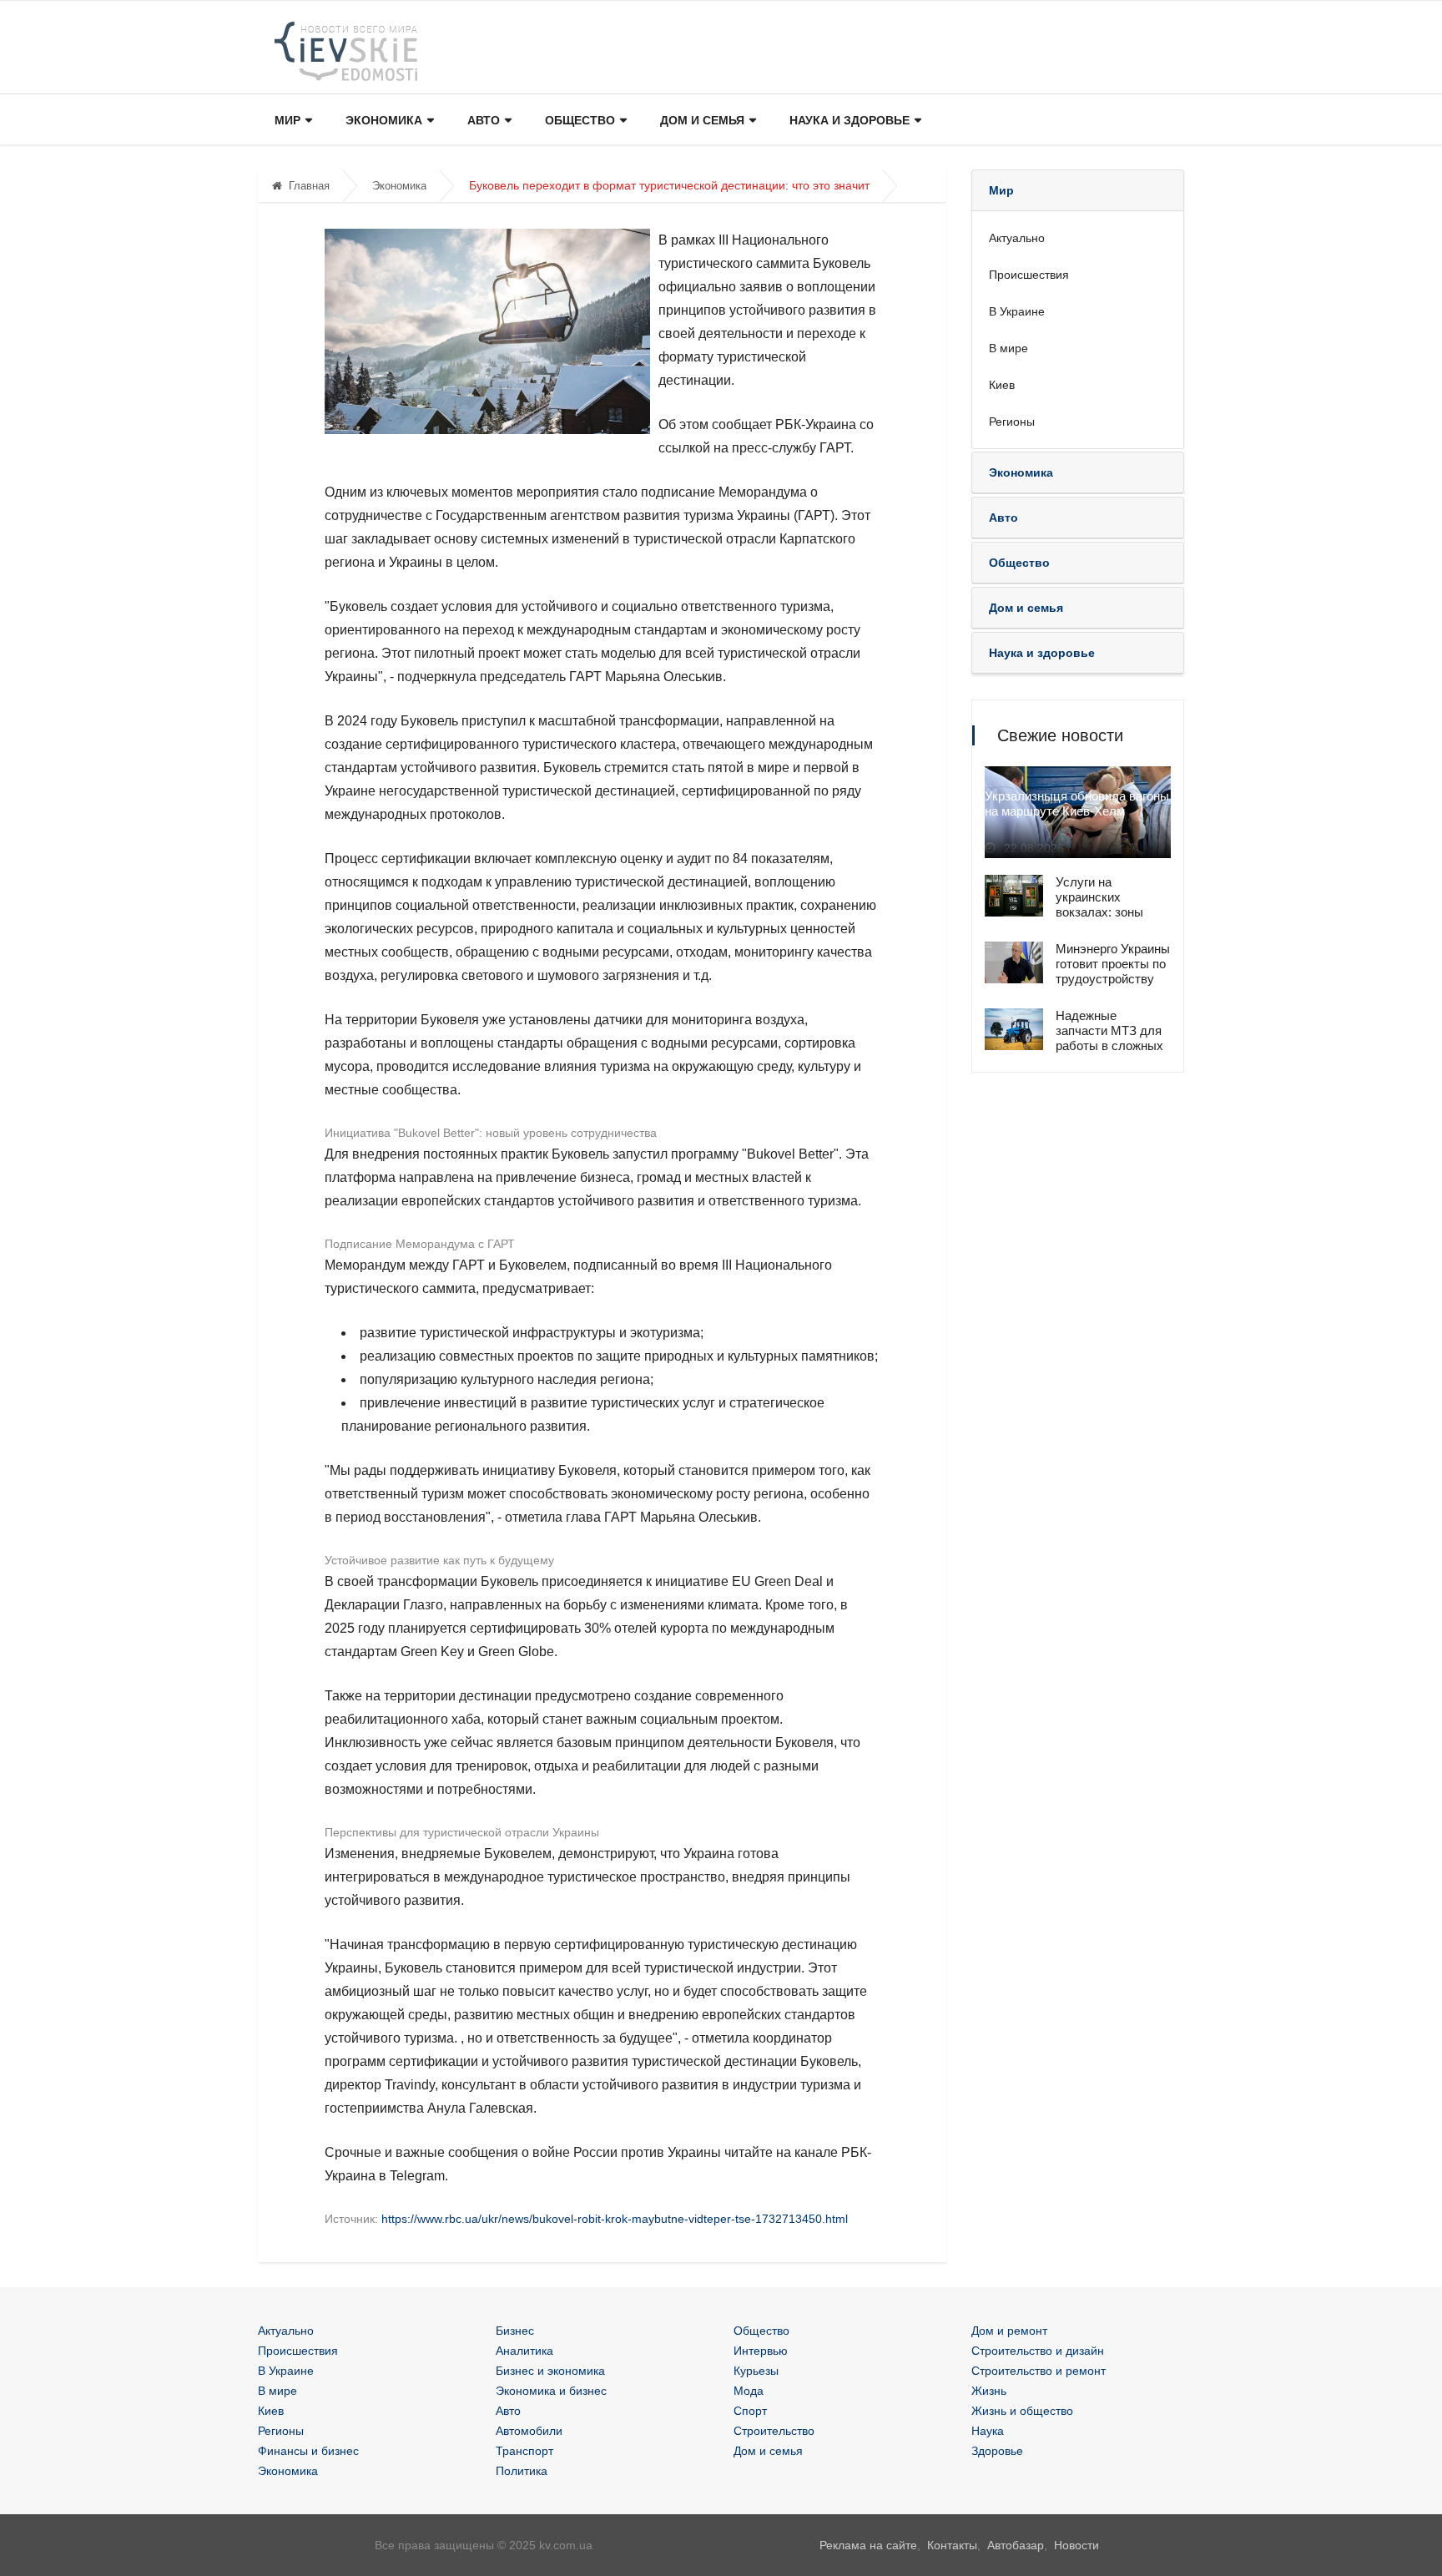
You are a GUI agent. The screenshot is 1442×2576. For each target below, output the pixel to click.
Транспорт (524, 2451)
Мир (287, 120)
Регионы (1012, 422)
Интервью (761, 2351)
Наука (988, 2431)
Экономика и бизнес (551, 2391)
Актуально (1017, 238)
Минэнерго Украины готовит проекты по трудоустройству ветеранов (1113, 971)
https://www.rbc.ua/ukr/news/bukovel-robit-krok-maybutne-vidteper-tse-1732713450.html (615, 2219)
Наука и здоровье (850, 120)
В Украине (1017, 311)
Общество (580, 120)
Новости (1076, 2545)
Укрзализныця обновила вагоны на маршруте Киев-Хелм (1077, 803)
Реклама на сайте (868, 2545)
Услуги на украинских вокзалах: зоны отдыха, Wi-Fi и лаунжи (1099, 912)
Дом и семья (702, 120)
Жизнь (989, 2391)
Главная (309, 186)
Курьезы (756, 2371)
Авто (484, 120)
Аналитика (524, 2351)
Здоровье (997, 2451)
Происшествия (1029, 275)
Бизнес (515, 2331)
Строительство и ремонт (1039, 2371)
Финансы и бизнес (308, 2451)
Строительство (774, 2431)
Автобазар (1016, 2545)
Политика (522, 2471)
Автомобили (529, 2431)
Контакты (952, 2545)
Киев (1002, 385)
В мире (1008, 348)
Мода (749, 2391)
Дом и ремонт (1009, 2331)
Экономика (384, 120)
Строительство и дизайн (1038, 2351)
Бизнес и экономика (550, 2371)
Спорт (750, 2411)
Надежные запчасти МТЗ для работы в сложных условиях (1109, 1038)
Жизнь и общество (1022, 2411)
